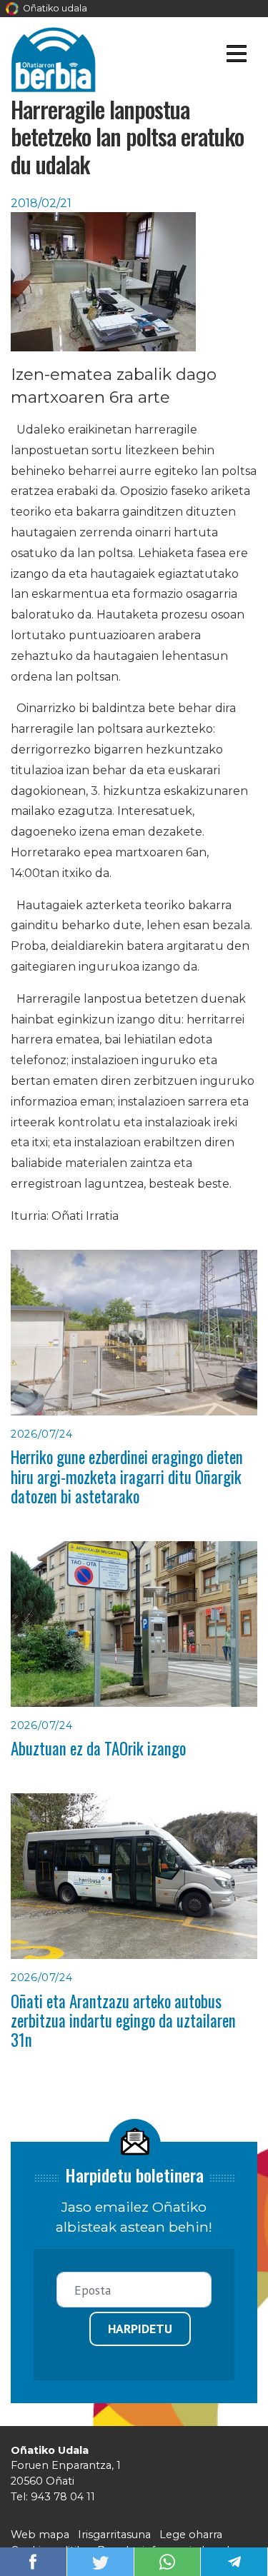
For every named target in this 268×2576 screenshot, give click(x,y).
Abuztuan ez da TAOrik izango (98, 1748)
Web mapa (40, 2535)
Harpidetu (140, 2329)
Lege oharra (191, 2535)
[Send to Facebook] (33, 2561)
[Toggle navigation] (236, 56)
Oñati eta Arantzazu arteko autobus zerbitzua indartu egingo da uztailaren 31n (123, 2021)
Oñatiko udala (54, 8)
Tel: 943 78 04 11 (53, 2497)
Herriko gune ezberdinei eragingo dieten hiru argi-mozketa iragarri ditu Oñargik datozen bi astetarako (127, 1477)
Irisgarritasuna (114, 2535)
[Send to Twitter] (100, 2561)
